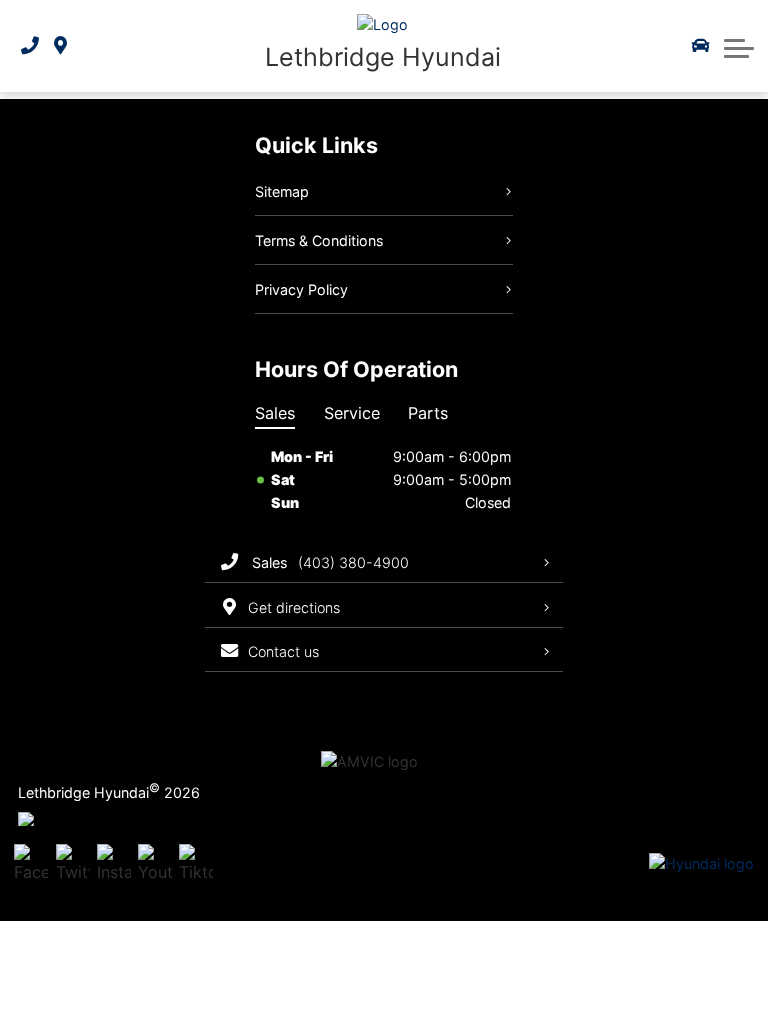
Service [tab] (352, 413)
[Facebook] (31, 865)
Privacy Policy (301, 289)
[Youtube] (155, 865)
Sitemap (282, 191)
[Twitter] (73, 865)
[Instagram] (114, 865)
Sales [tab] (275, 413)
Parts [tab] (428, 413)
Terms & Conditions (319, 240)
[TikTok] (196, 865)
